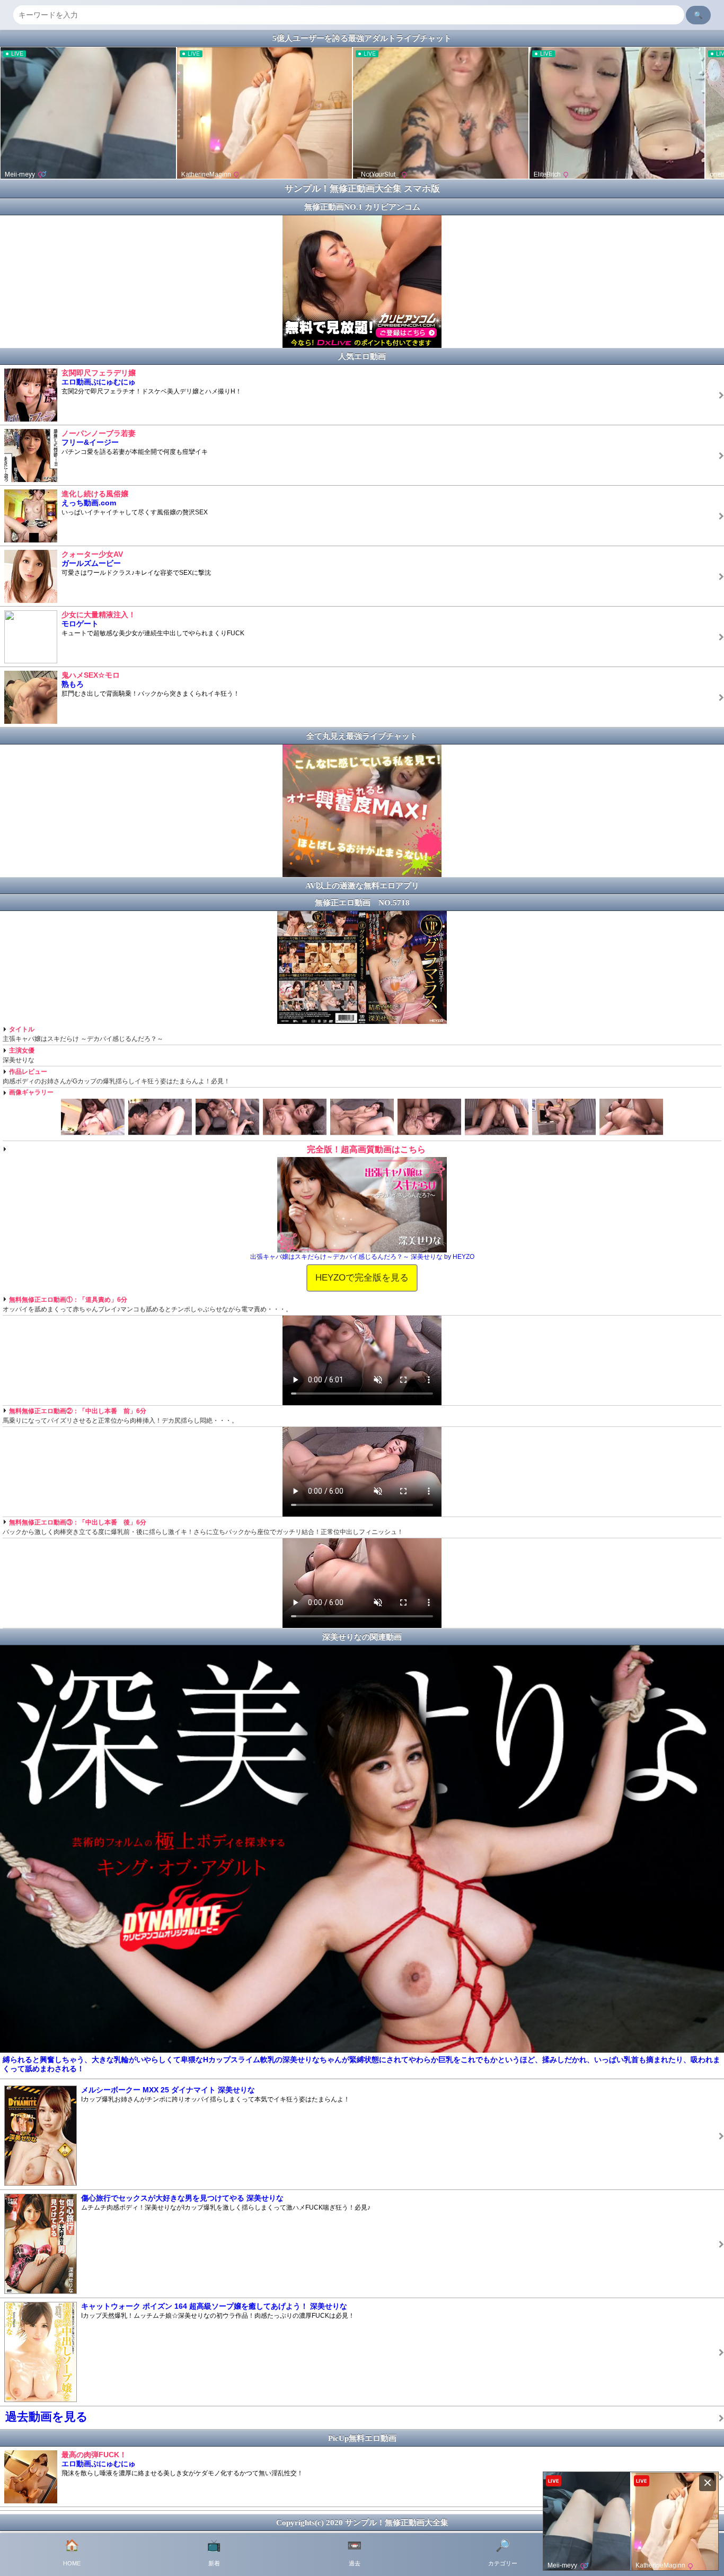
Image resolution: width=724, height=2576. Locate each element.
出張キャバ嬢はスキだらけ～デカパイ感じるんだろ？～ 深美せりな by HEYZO (362, 1257)
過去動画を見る (47, 2417)
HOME (72, 2553)
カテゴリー (503, 2553)
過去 (354, 2553)
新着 (214, 2553)
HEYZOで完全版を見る (362, 1277)
